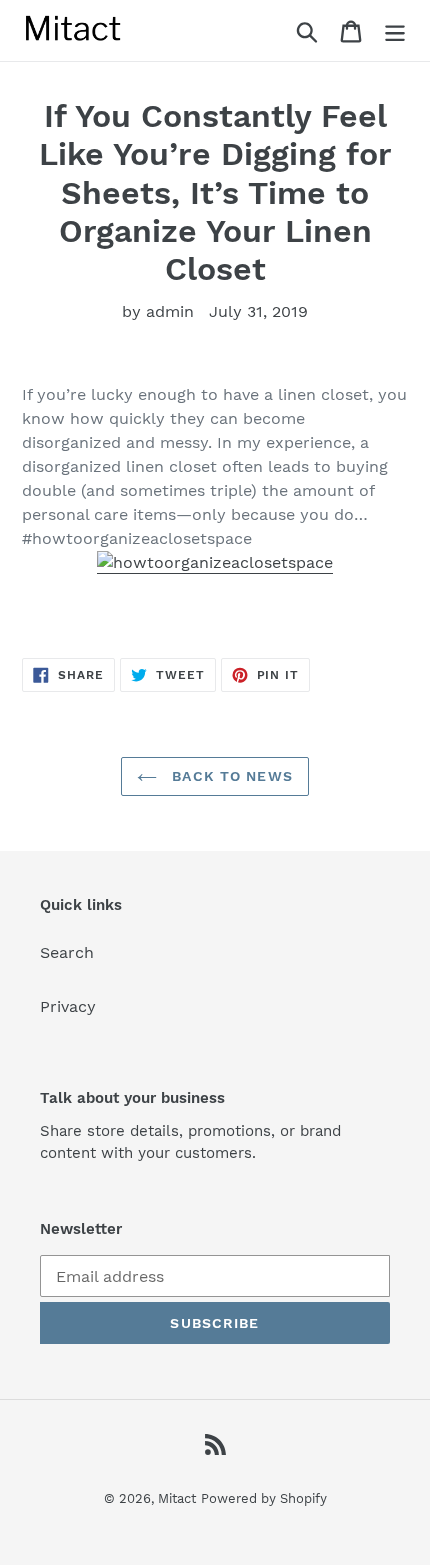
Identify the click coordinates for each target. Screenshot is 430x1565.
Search (67, 952)
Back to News (230, 776)
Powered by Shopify (264, 1498)
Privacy (68, 1006)
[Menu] (395, 30)
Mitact (177, 1498)
